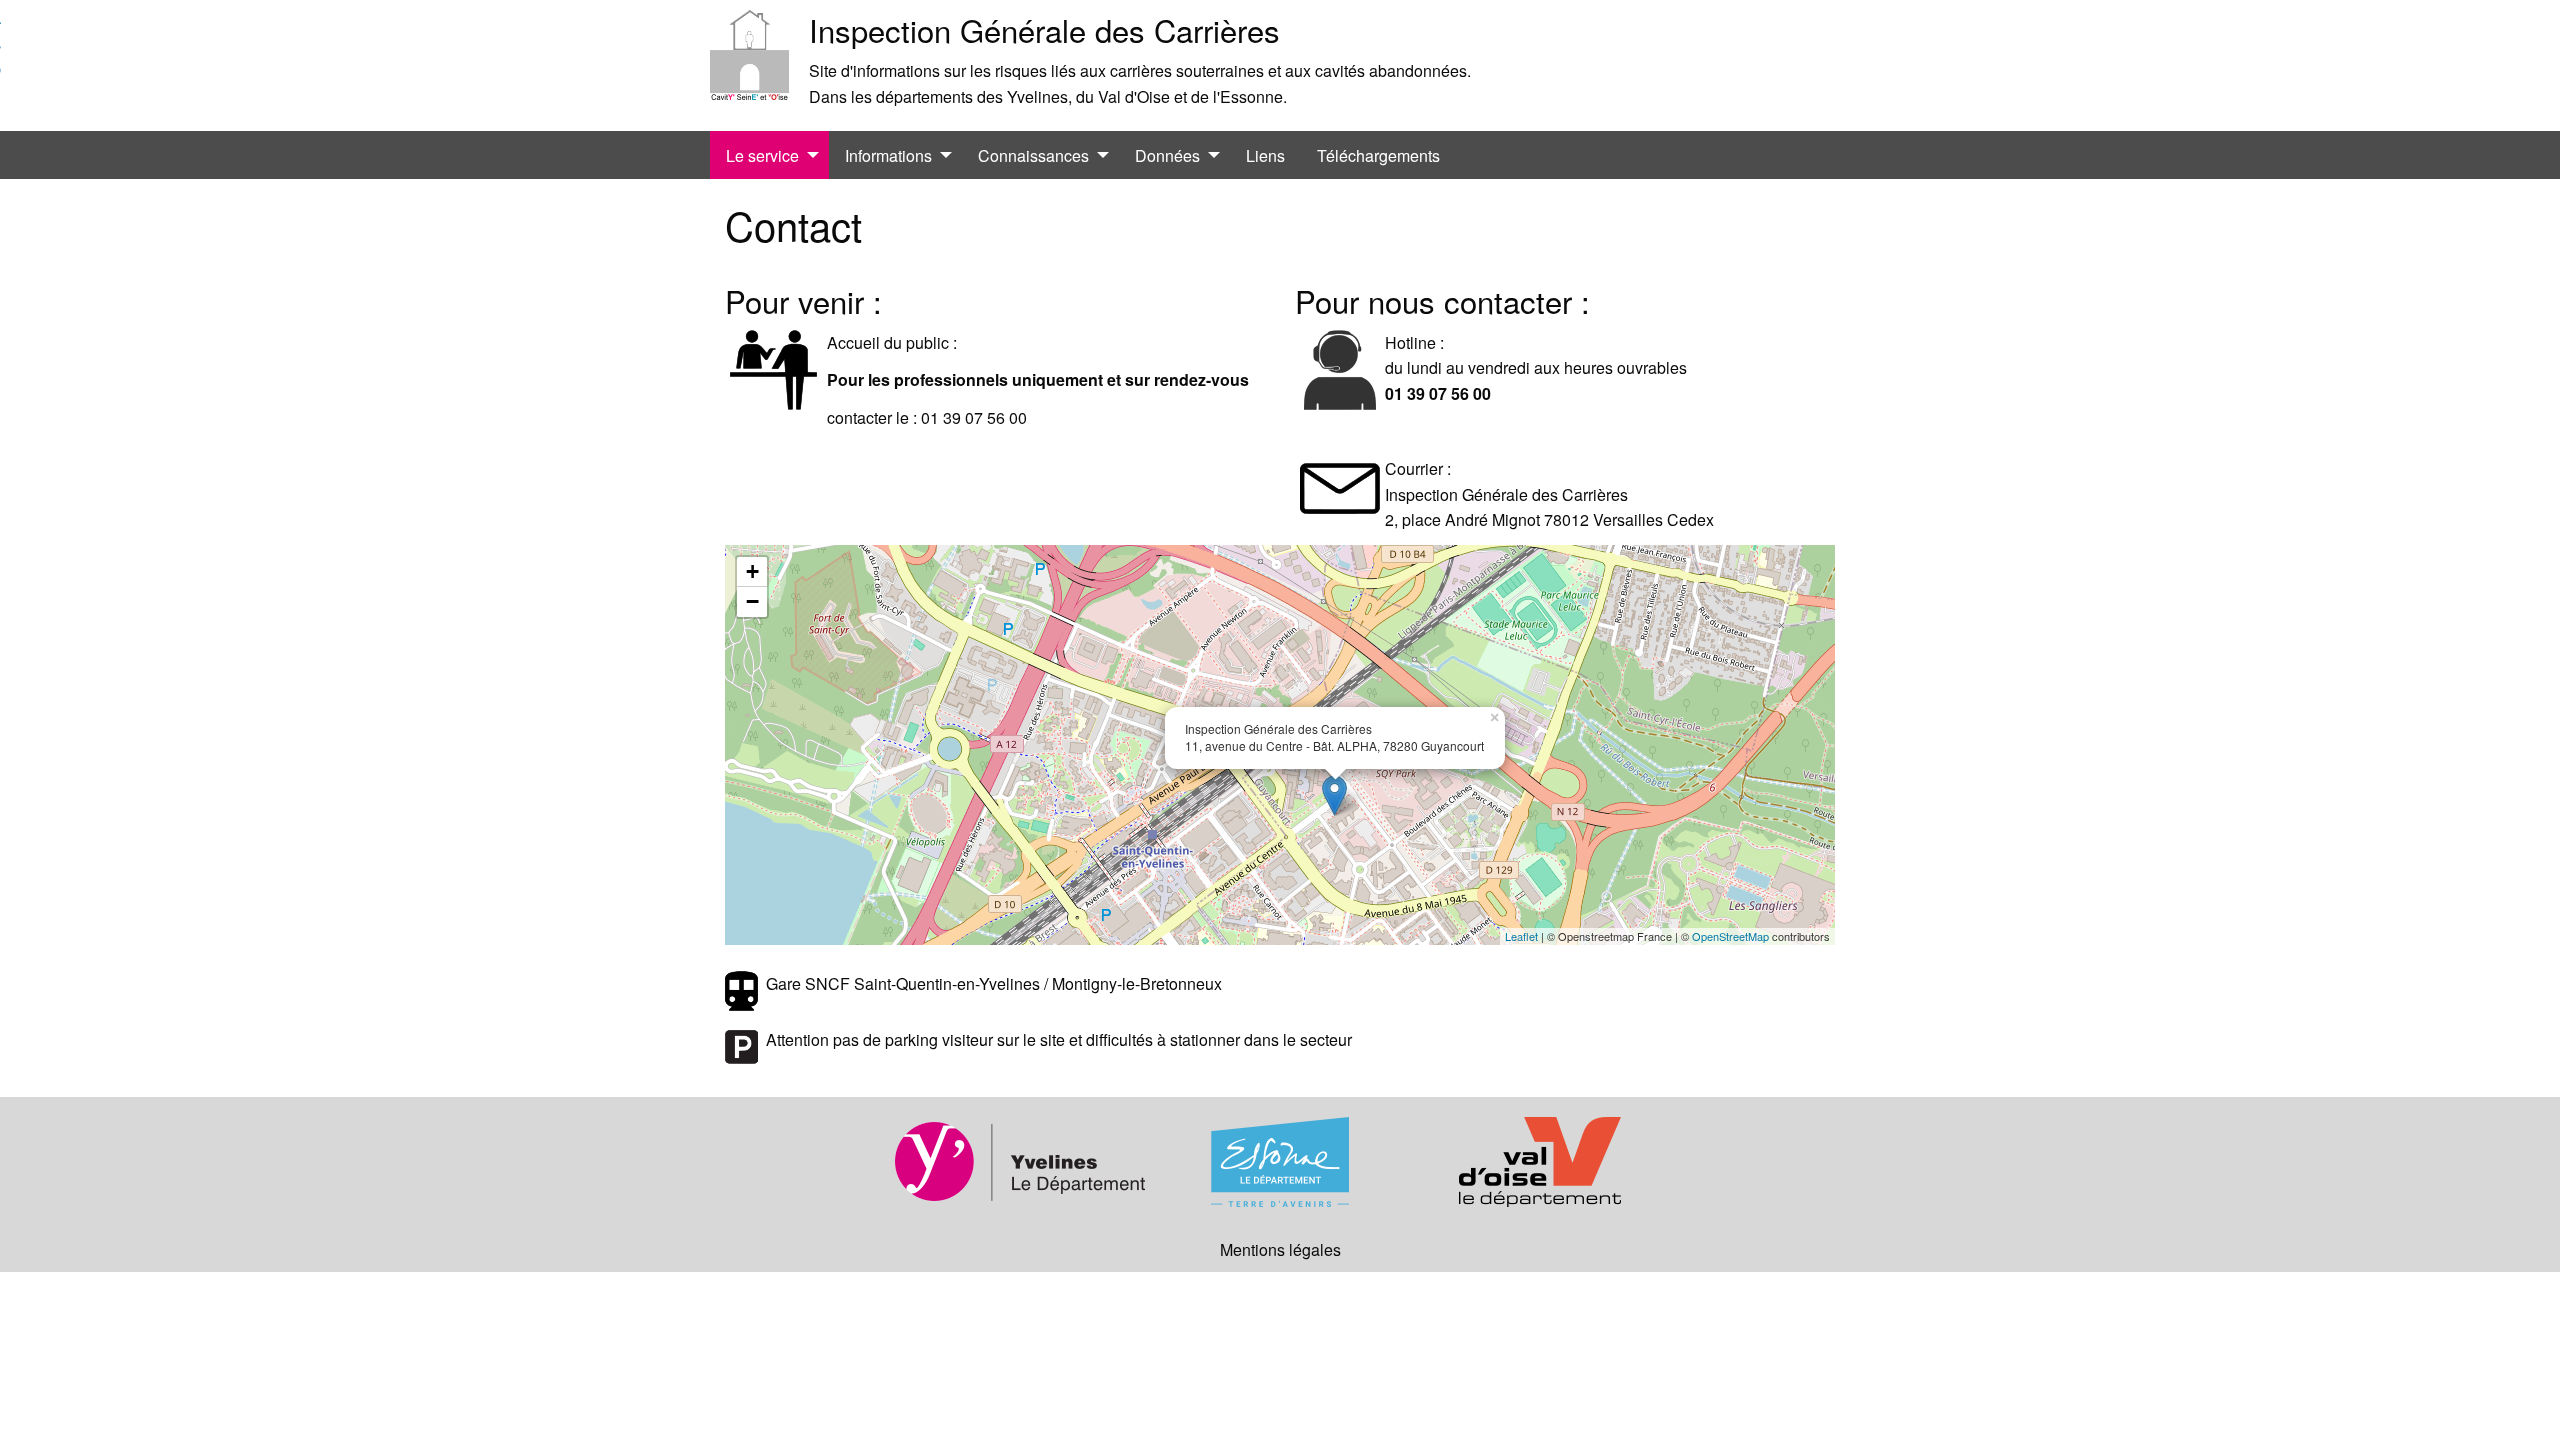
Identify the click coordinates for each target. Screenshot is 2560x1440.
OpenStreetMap (1730, 936)
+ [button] (752, 571)
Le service (762, 155)
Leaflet (1521, 936)
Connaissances (1033, 155)
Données (1167, 155)
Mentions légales (1280, 1249)
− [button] (752, 601)
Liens (1265, 155)
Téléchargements (1378, 155)
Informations (888, 155)
